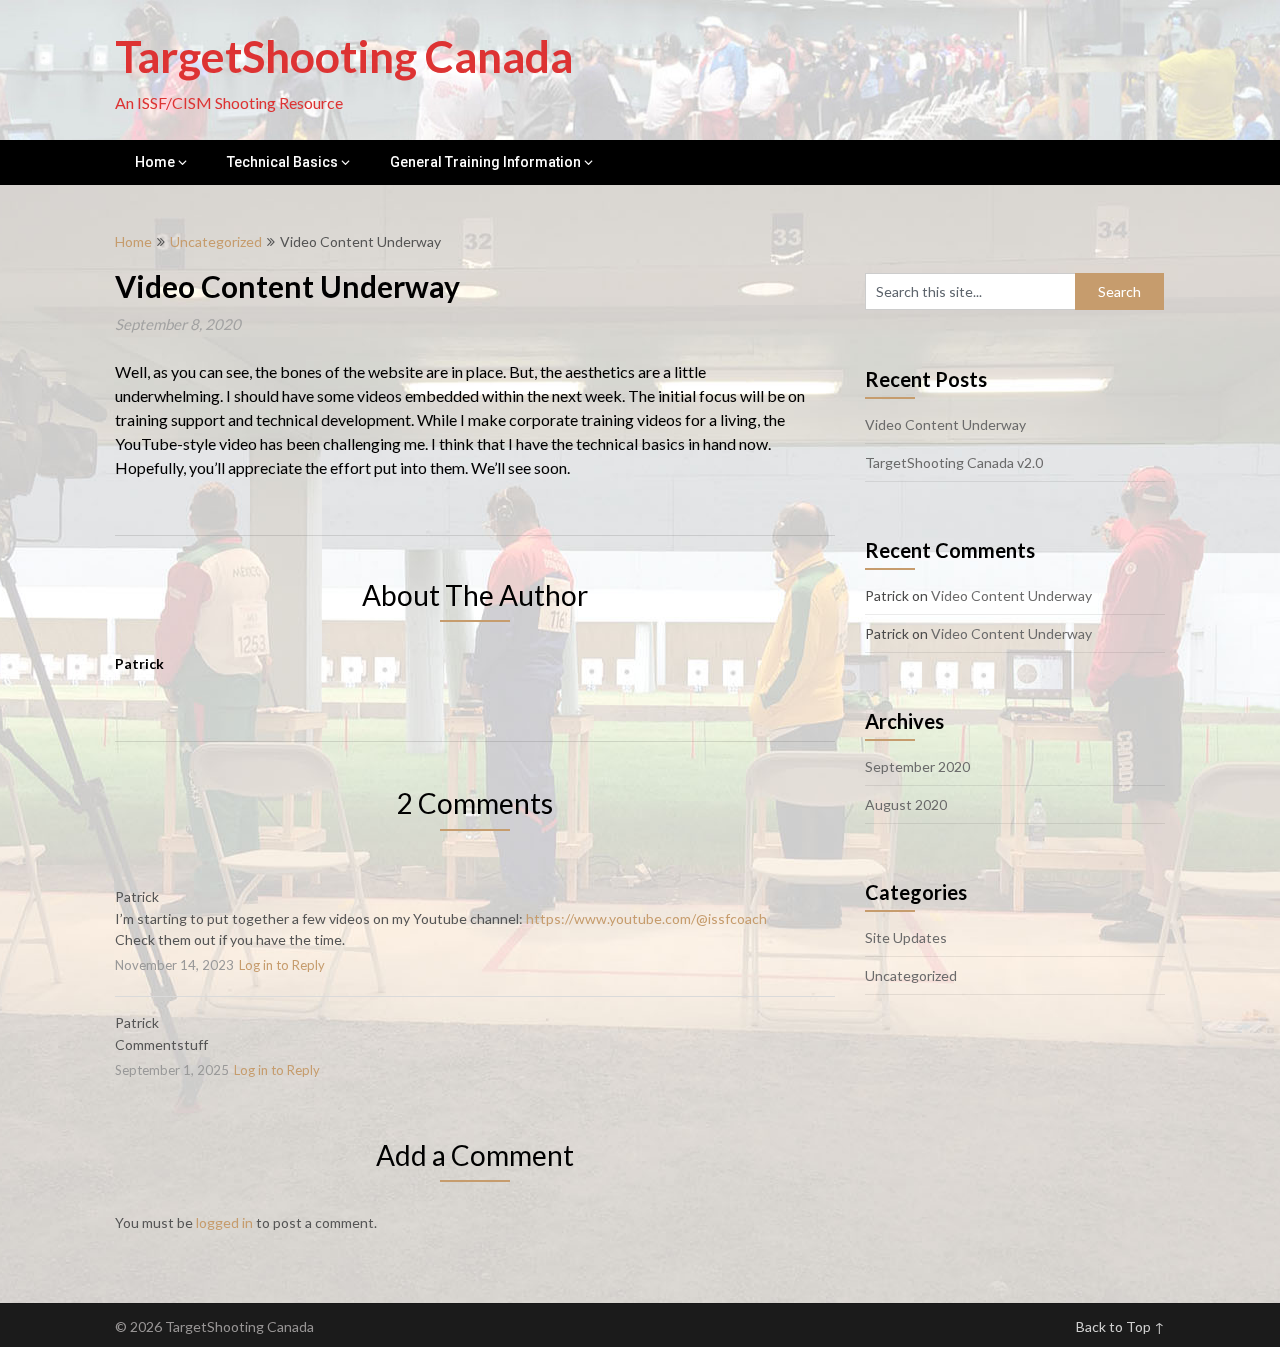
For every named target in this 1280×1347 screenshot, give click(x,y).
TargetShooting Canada (344, 56)
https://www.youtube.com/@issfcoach (646, 918)
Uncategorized (216, 241)
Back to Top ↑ (1120, 1326)
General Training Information (485, 162)
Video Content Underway (945, 424)
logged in (224, 1222)
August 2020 (906, 804)
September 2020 (917, 766)
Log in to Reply (282, 965)
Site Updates (906, 937)
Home (155, 162)
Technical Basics (282, 162)
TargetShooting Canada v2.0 (954, 462)
